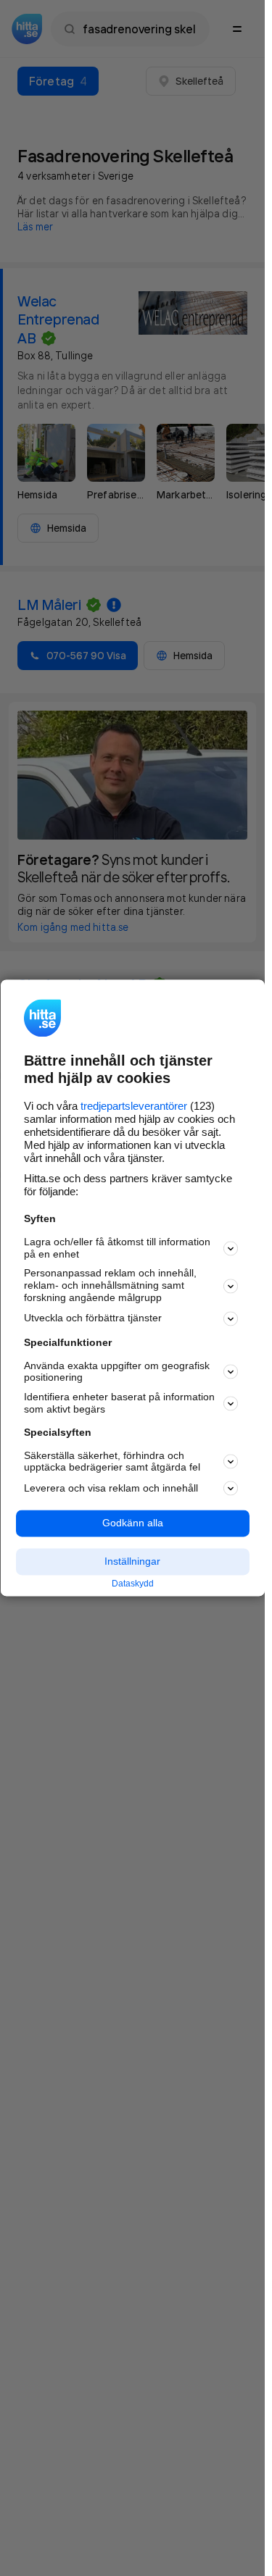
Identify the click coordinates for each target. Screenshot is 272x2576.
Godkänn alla (133, 1523)
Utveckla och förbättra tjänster (93, 1318)
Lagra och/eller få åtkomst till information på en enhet (117, 1248)
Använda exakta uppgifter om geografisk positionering (117, 1372)
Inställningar (132, 1561)
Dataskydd (133, 1584)
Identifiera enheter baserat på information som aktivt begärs (119, 1404)
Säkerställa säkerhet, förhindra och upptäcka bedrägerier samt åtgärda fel (112, 1461)
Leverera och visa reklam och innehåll (111, 1488)
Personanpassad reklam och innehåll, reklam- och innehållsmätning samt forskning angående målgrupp (110, 1286)
